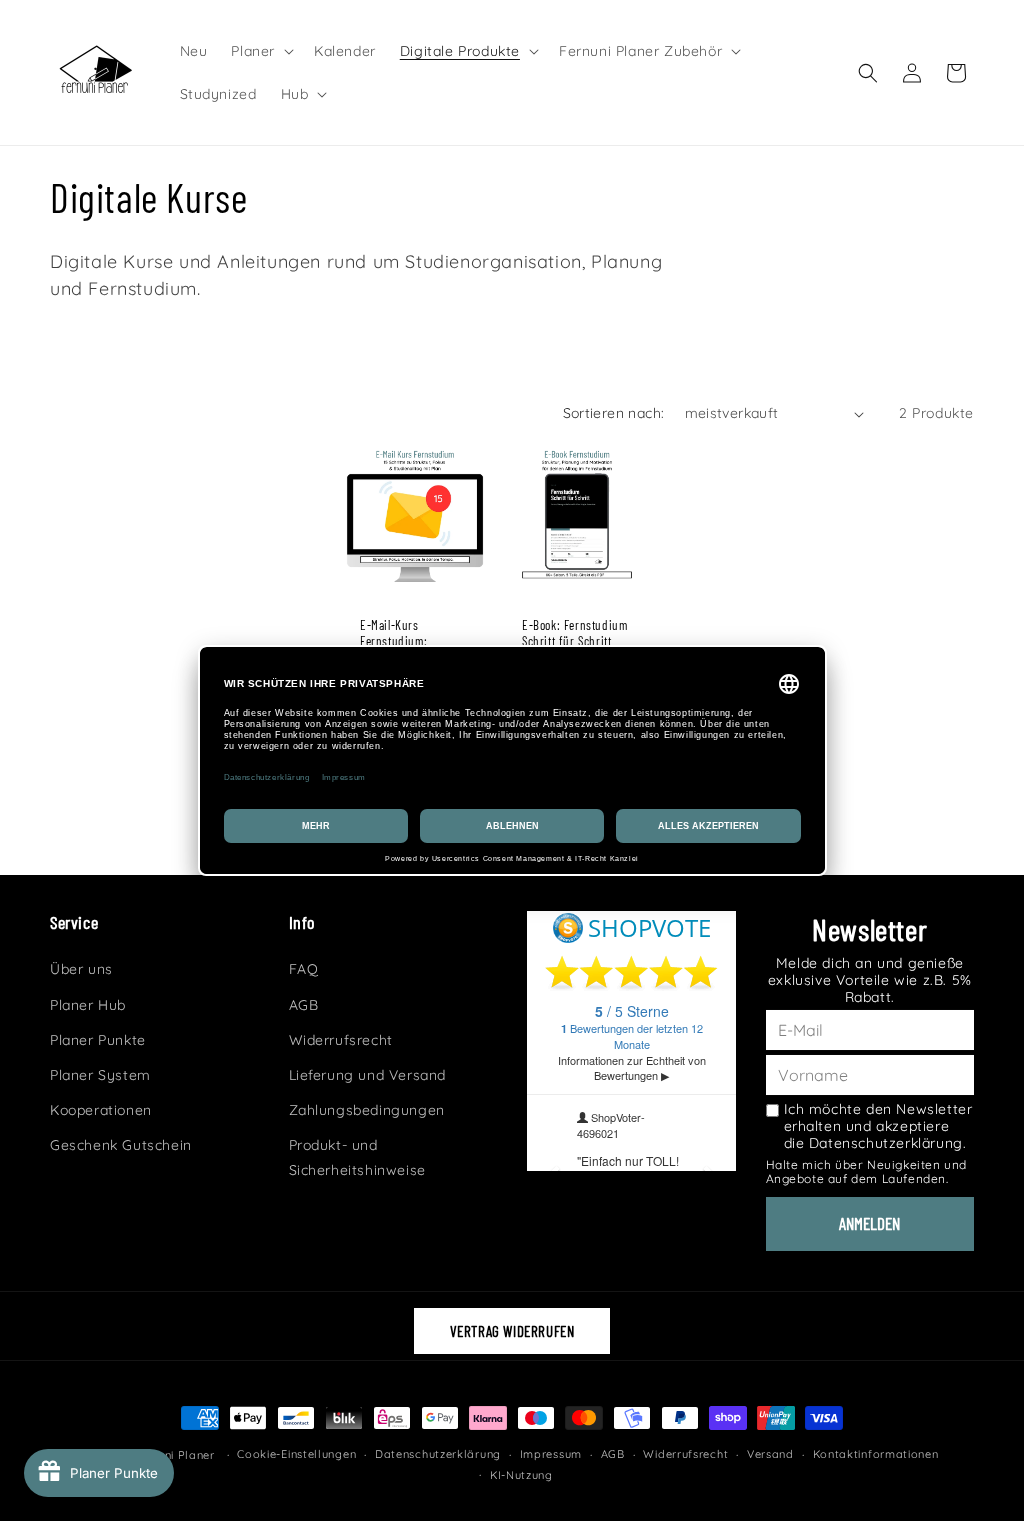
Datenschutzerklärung (438, 1454)
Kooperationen (101, 1110)
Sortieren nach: (614, 413)
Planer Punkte (98, 1040)
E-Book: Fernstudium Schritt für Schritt (574, 633)
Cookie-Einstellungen (296, 1454)
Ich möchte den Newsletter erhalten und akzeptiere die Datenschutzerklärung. (878, 1126)
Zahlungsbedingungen (367, 1110)
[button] (260, 51)
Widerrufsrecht (341, 1040)
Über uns (81, 969)
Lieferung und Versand (368, 1075)
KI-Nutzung (521, 1475)
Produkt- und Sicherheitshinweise (357, 1157)
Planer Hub (88, 1005)
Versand (770, 1454)
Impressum (551, 1454)
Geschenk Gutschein (121, 1145)
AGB (304, 1005)
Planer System (100, 1075)
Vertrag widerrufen (512, 1331)
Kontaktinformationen (876, 1454)
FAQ (304, 969)
